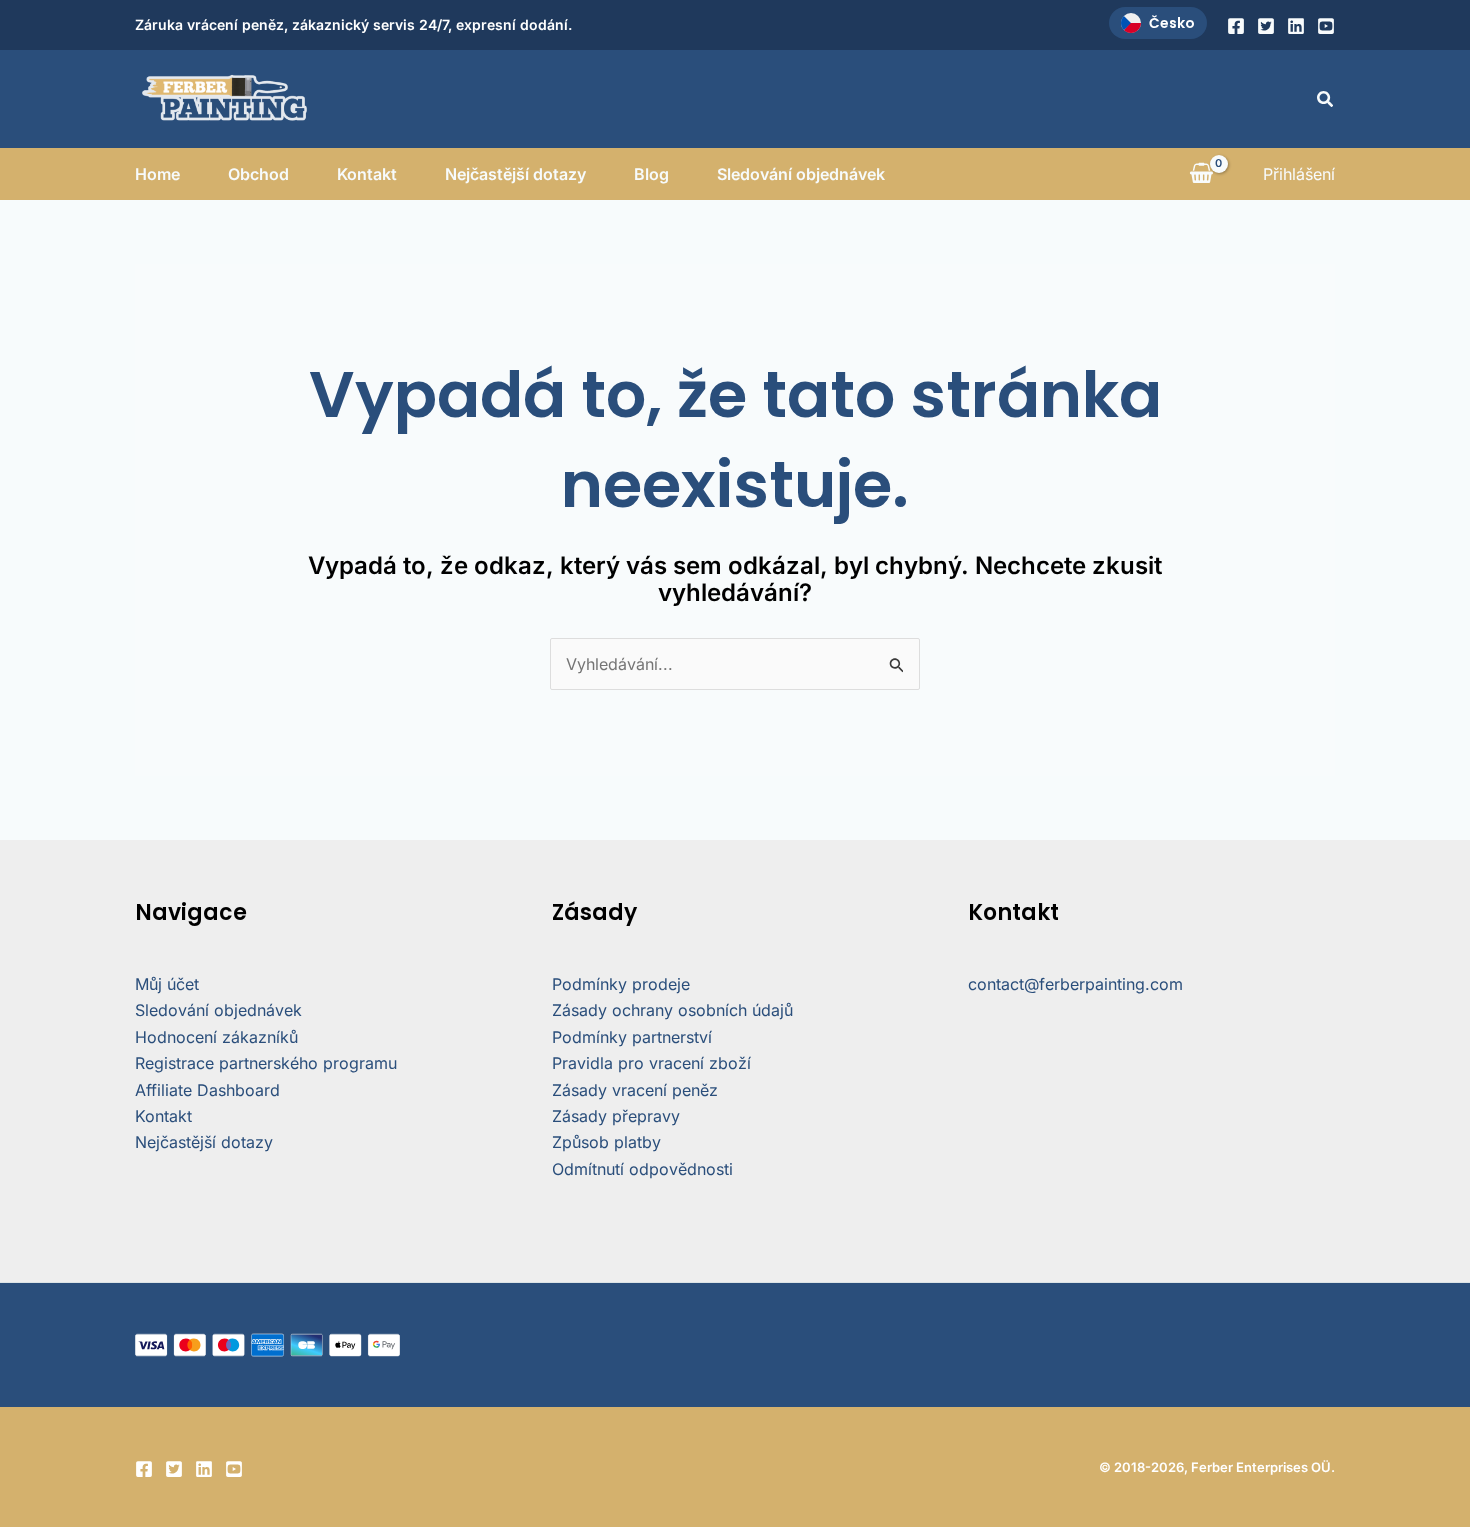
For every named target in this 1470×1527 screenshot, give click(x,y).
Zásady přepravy (616, 1116)
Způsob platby (606, 1142)
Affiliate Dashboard (207, 1090)
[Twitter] (1266, 26)
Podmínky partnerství (632, 1037)
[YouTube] (1326, 26)
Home (157, 174)
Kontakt (367, 174)
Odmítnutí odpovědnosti (642, 1169)
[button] (1326, 99)
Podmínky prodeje (621, 984)
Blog (651, 174)
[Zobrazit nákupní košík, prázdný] (1201, 174)
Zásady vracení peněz (635, 1090)
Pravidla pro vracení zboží (651, 1063)
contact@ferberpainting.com (1075, 984)
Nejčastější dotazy (515, 174)
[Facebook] (1236, 26)
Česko (1172, 23)
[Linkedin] (1296, 26)
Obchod (258, 174)
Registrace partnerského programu (266, 1063)
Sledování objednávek (801, 174)
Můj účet (167, 984)
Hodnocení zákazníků (216, 1037)
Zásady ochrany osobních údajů (672, 1010)
